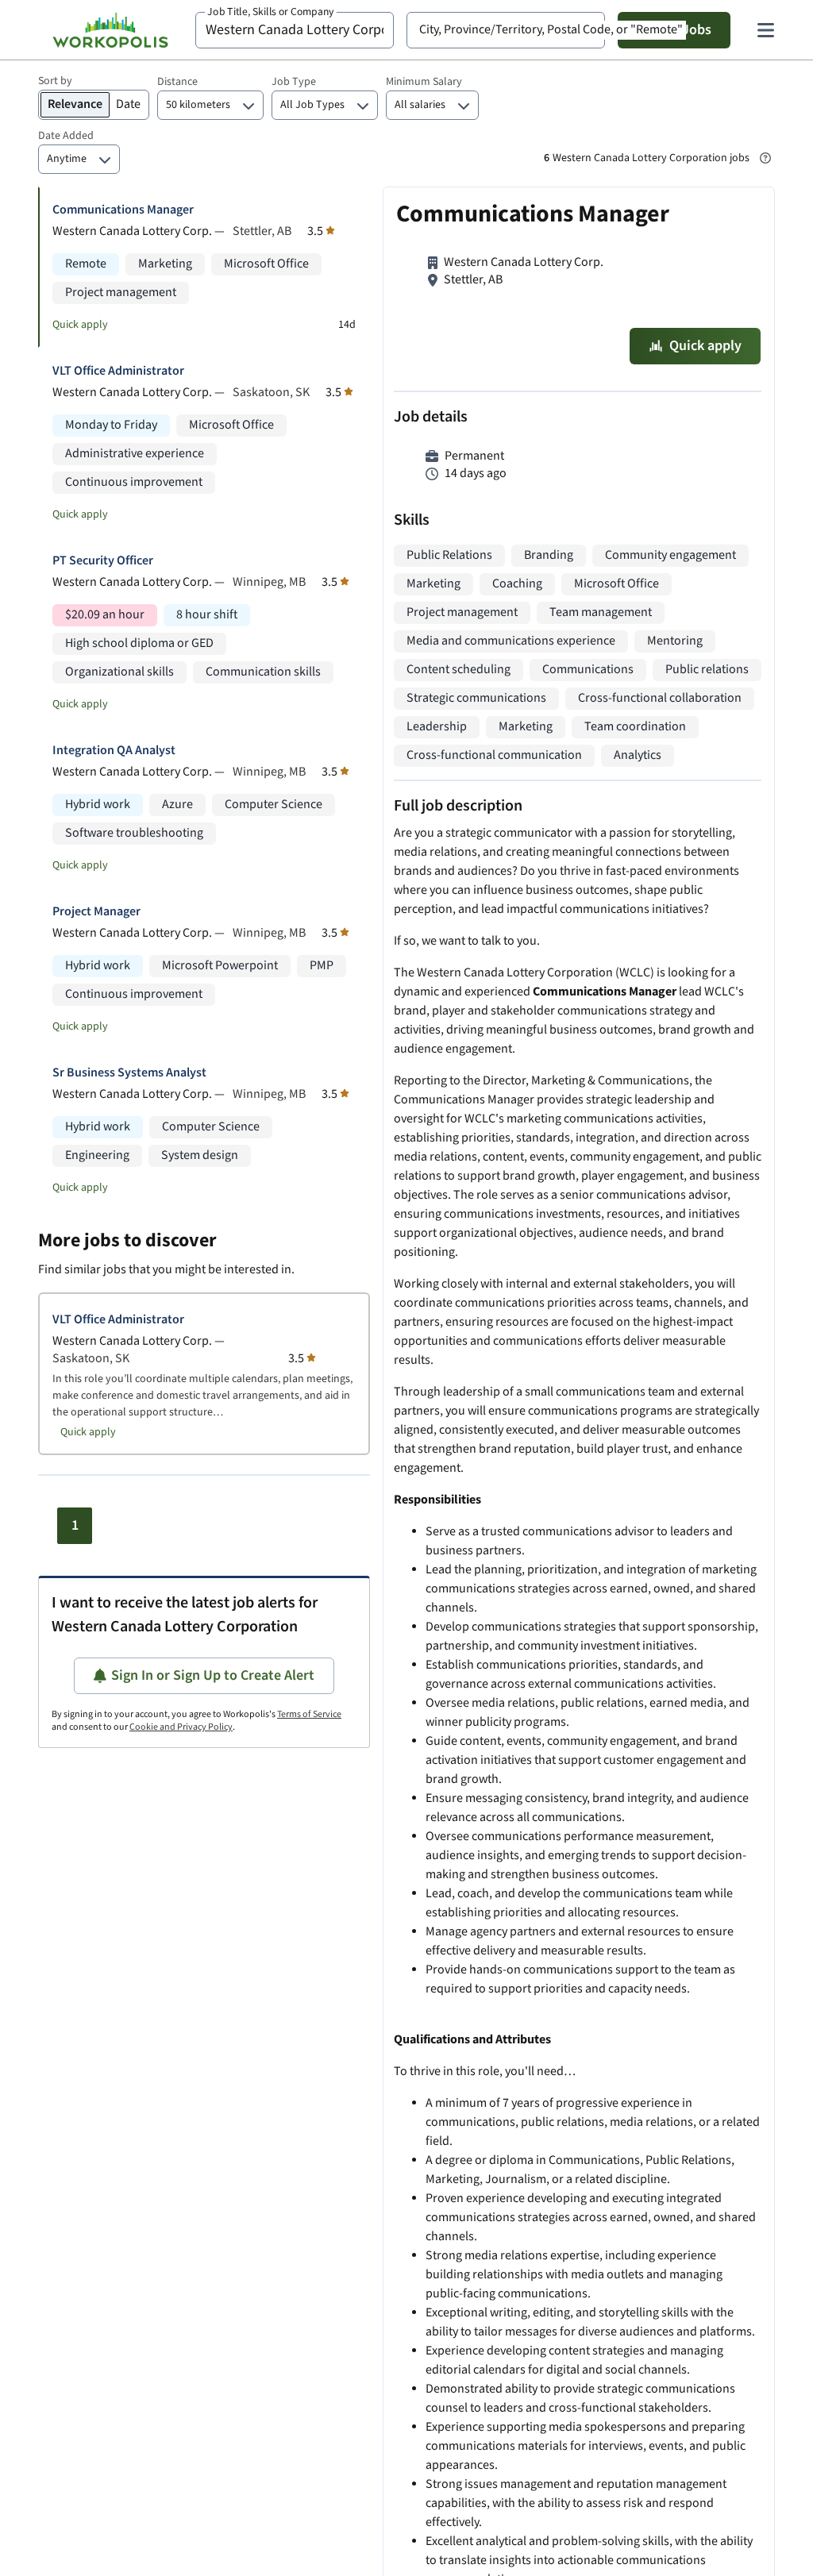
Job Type (294, 82)
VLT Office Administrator (118, 371)
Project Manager (96, 912)
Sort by (55, 81)
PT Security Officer (103, 561)
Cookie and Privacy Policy (181, 1727)
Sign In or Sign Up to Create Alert (213, 1675)
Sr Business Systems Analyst (129, 1073)
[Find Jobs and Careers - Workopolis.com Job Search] (110, 30)
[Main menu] (765, 30)
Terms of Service (309, 1714)
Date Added (66, 136)
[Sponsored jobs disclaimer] (765, 158)
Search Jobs (674, 30)
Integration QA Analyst (114, 751)
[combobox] (295, 30)
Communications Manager (123, 210)
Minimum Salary (424, 82)
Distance (177, 82)
